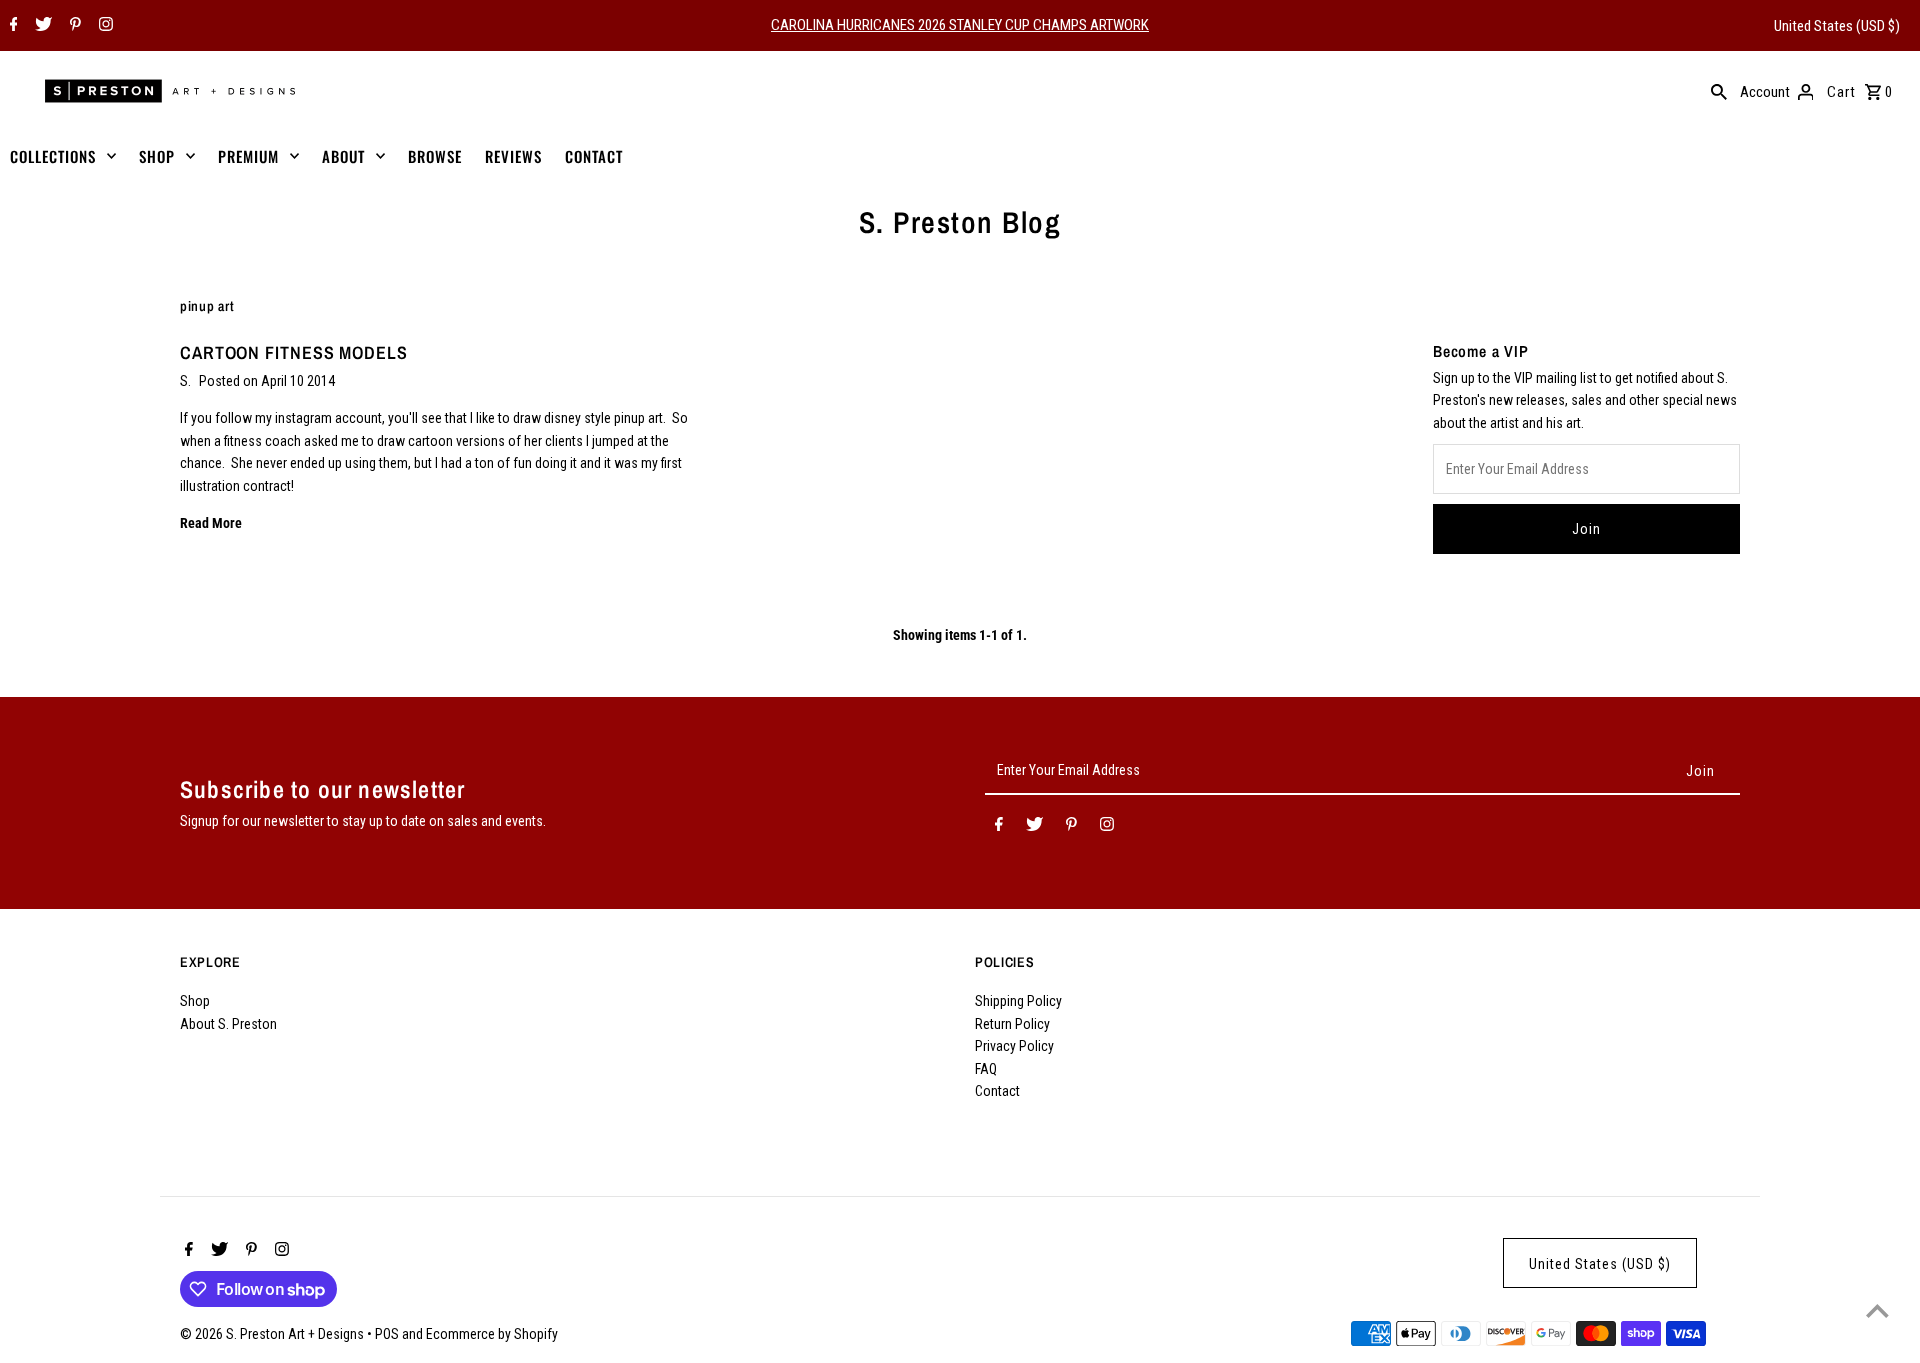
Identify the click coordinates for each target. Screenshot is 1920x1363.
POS (387, 1334)
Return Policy (1012, 1024)
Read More (211, 523)
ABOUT (343, 156)
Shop (195, 1001)
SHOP (157, 156)
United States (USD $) (1837, 26)
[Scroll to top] (1877, 1310)
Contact (997, 1091)
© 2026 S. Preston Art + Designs (273, 1334)
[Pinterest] (73, 26)
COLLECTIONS (53, 156)
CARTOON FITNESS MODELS (294, 352)
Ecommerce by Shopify (492, 1334)
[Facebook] (11, 26)
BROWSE (435, 156)
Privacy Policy (1014, 1046)
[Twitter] (41, 26)
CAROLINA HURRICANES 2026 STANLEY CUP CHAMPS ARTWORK (960, 25)
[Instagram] (103, 26)
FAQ (986, 1069)
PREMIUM (248, 156)
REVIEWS (513, 156)
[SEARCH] (1719, 91)
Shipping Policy (1018, 1001)
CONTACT (594, 156)
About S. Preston (228, 1024)
